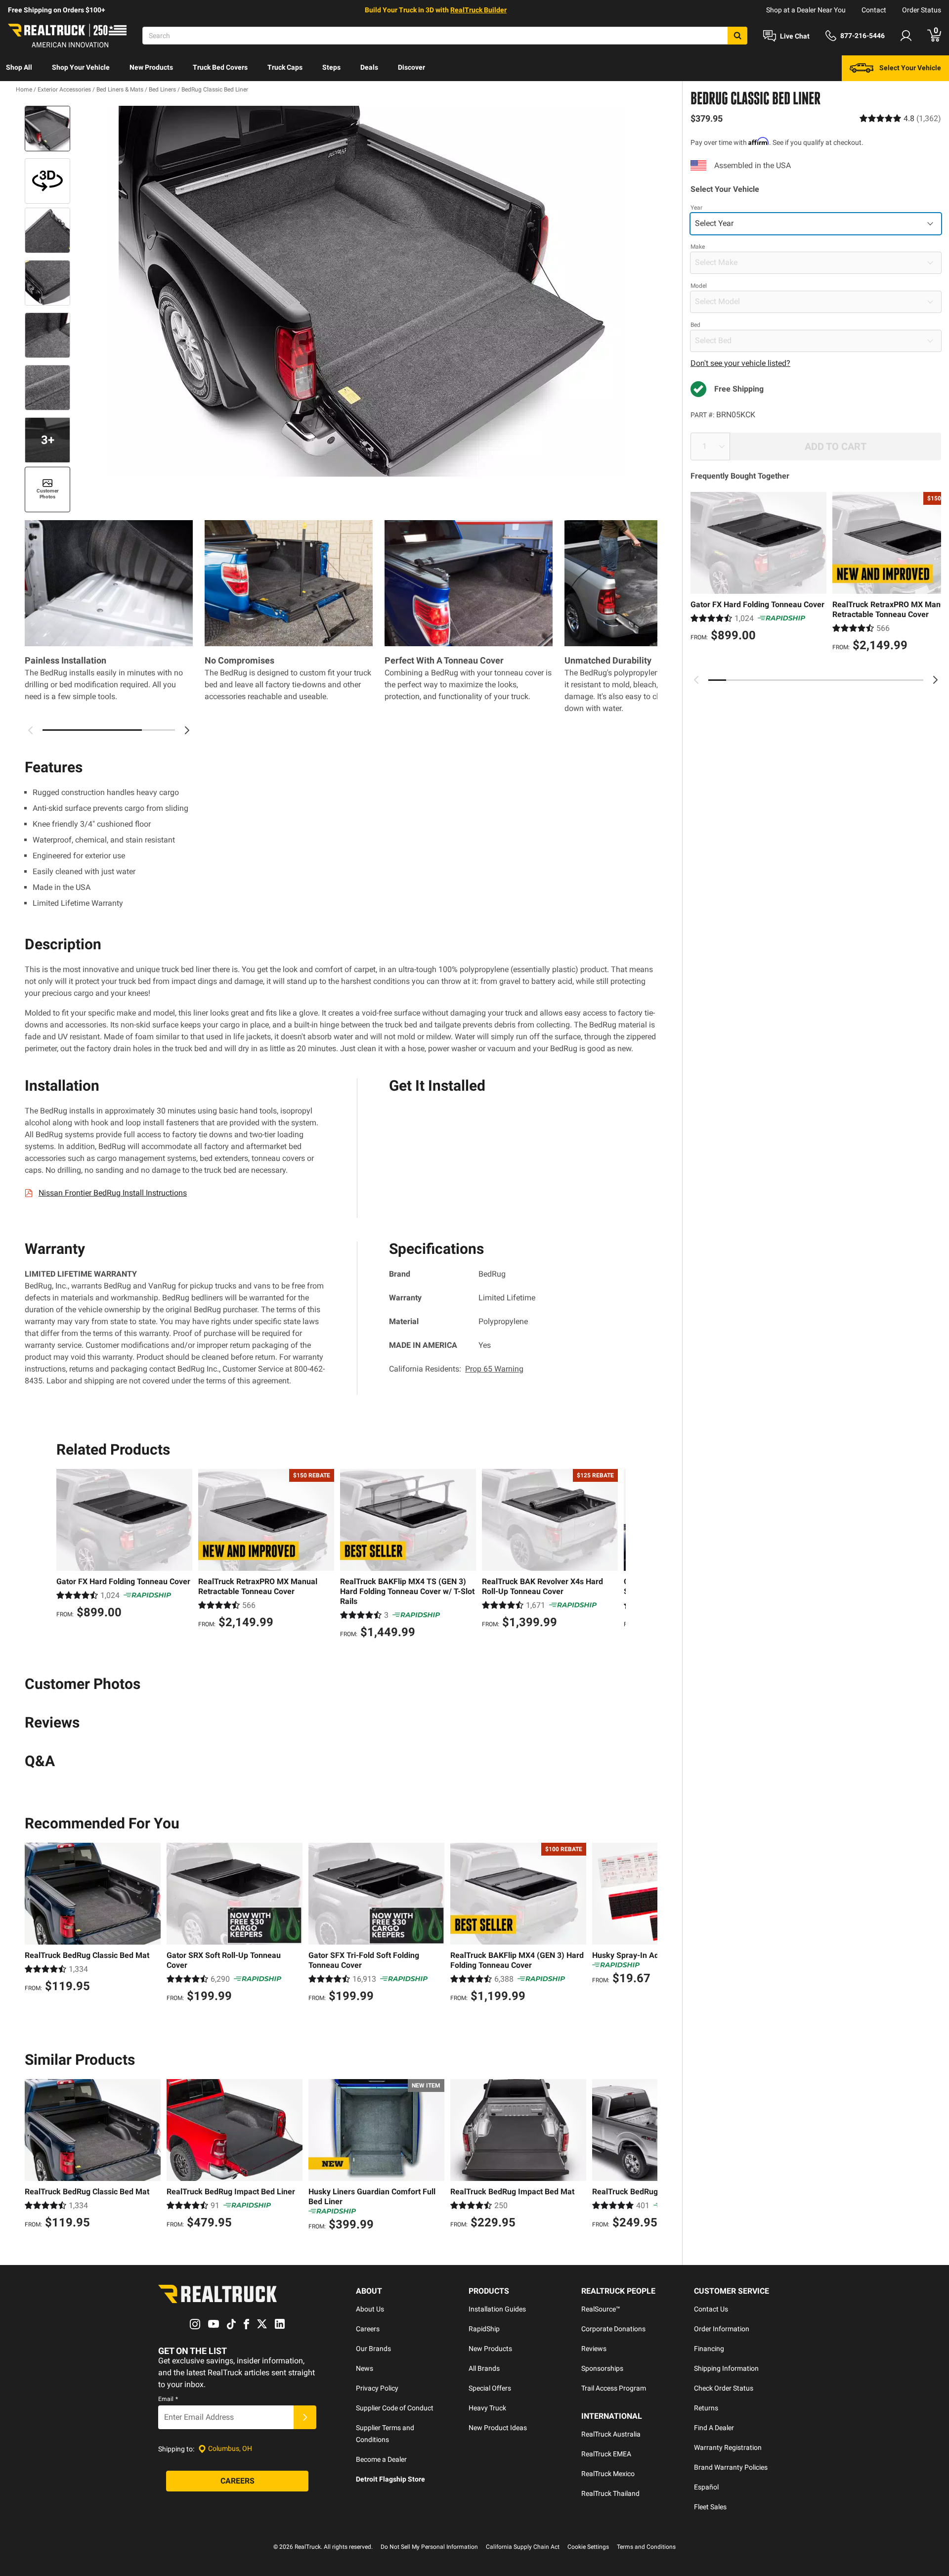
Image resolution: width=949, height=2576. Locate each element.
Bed (695, 325)
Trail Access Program (614, 2388)
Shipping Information (726, 2368)
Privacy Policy (377, 2388)
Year (696, 208)
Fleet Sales (710, 2507)
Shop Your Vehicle (81, 67)
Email (168, 2399)
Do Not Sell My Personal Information (429, 2547)
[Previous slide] (696, 680)
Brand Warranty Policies (731, 2467)
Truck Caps (285, 67)
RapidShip (484, 2329)
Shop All (19, 67)
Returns (706, 2408)
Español (706, 2487)
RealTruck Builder (478, 10)
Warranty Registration (728, 2447)
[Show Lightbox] (366, 291)
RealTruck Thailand (610, 2493)
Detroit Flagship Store (390, 2479)
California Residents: (456, 1369)
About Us (370, 2309)
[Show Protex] (47, 181)
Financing (709, 2349)
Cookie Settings (588, 2547)
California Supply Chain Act (523, 2547)
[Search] (737, 36)
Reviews (594, 2349)
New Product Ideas (498, 2428)
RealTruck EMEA (606, 2454)
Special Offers (490, 2388)
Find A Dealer (714, 2428)
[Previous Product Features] (31, 730)
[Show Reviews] (900, 118)
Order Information (722, 2329)
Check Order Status (724, 2388)
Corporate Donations (613, 2329)
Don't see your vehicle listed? (740, 363)
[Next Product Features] (187, 730)
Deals (369, 67)
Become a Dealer (381, 2459)
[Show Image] (47, 129)
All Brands (484, 2368)
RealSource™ (601, 2309)
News (365, 2368)
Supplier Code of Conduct (395, 2408)
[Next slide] (935, 680)
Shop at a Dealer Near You (806, 10)
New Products (151, 67)
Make (698, 247)
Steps (331, 67)
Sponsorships (602, 2368)
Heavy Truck (487, 2408)
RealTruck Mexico (608, 2474)
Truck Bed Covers (220, 67)
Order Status (922, 10)
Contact (874, 10)
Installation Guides (497, 2309)
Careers (368, 2329)
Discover (411, 67)
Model (699, 286)
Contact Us (711, 2309)
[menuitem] (19, 68)
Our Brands (373, 2349)
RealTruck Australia (611, 2434)
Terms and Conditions (646, 2547)
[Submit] (305, 2417)
